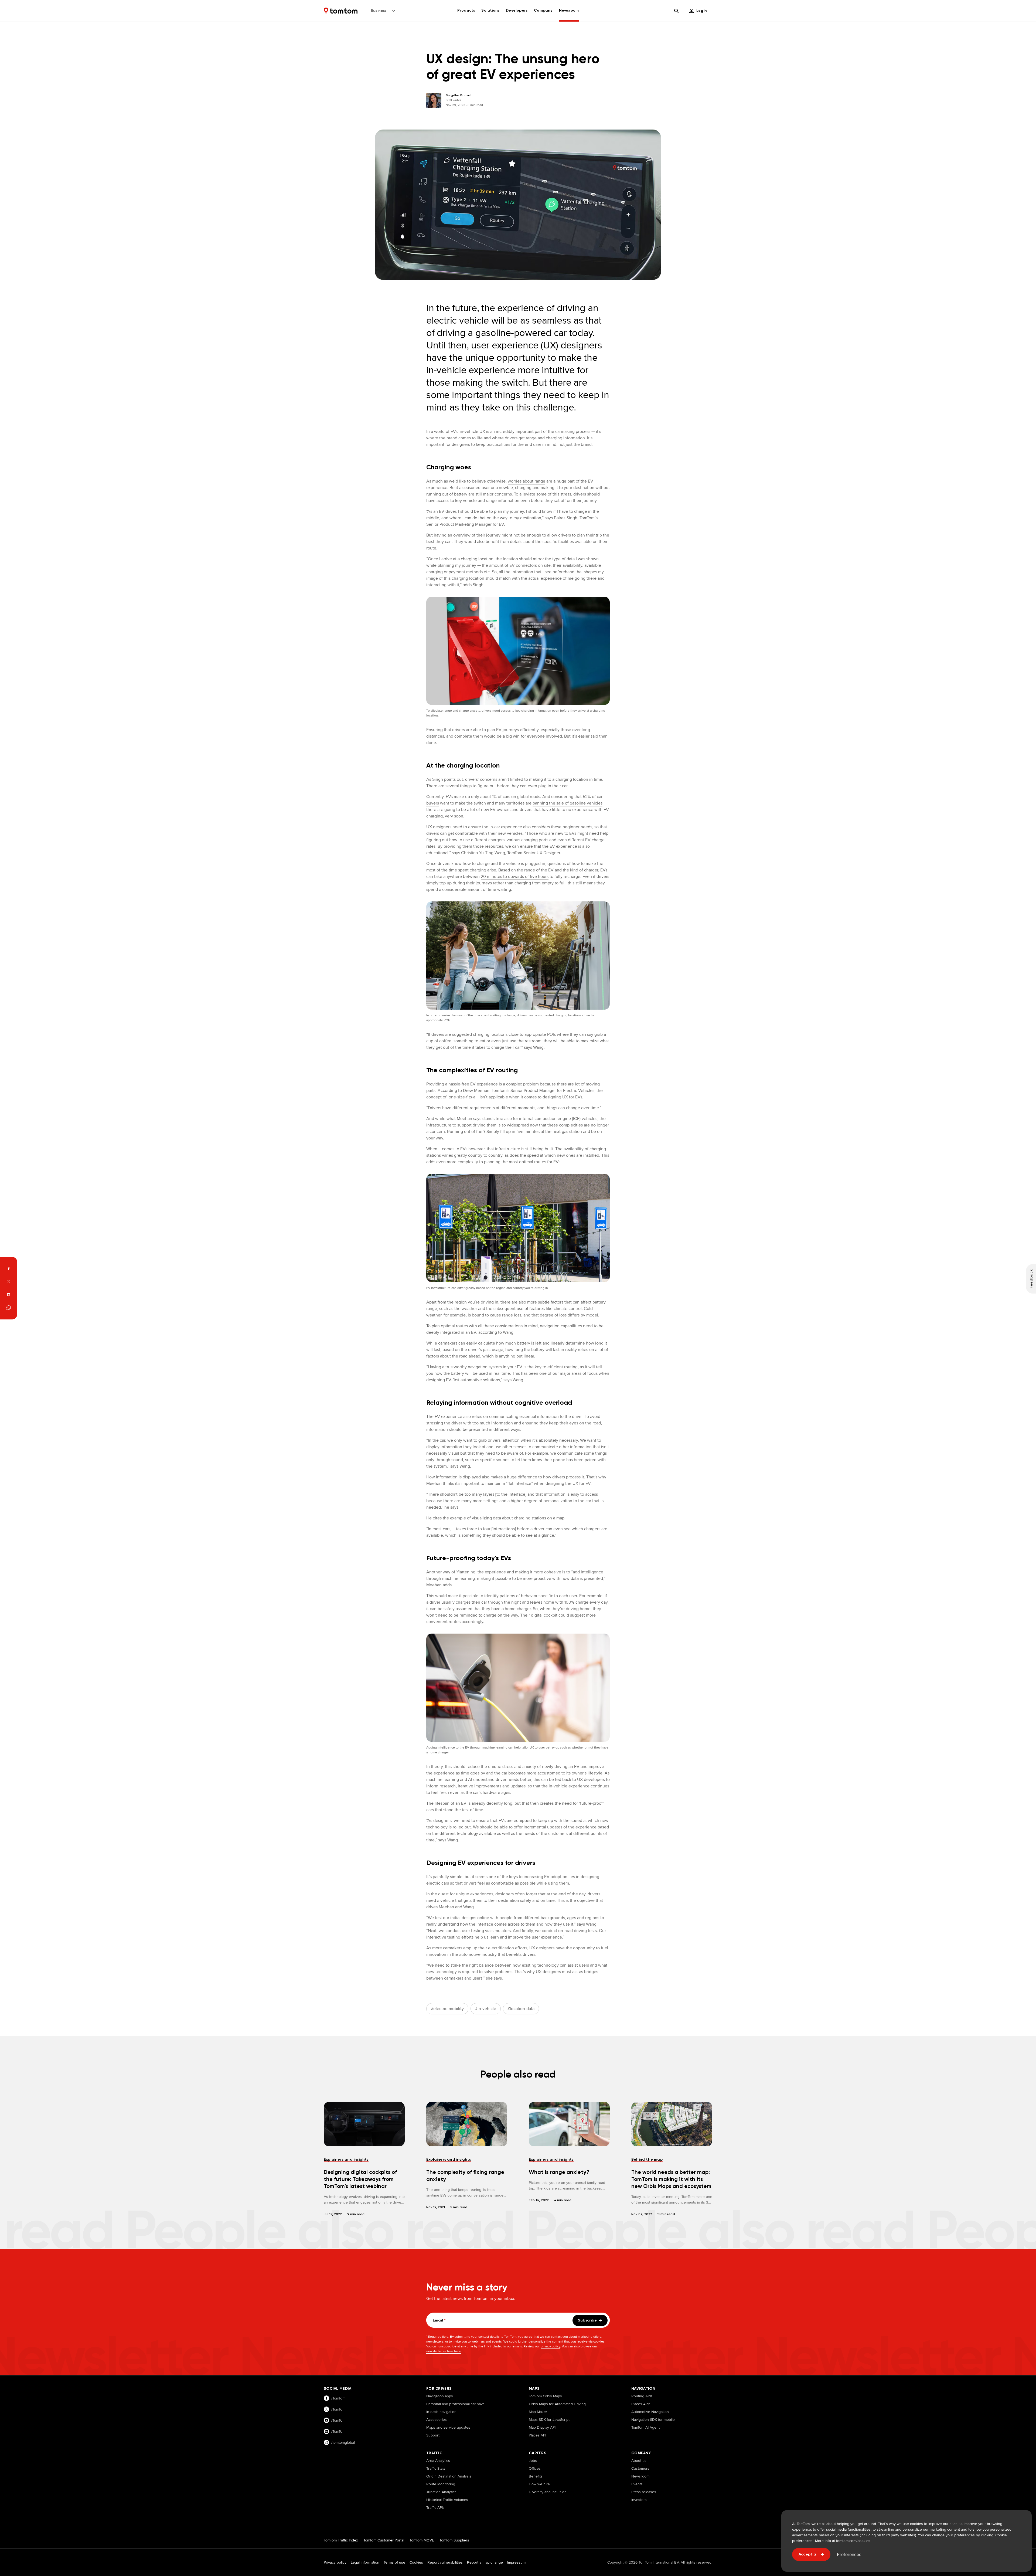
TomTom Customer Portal (384, 2540)
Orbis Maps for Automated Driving (557, 2404)
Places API (537, 2435)
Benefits (536, 2476)
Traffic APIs (435, 2507)
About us (639, 2460)
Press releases (644, 2492)
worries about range (526, 481)
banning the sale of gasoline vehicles (568, 803)
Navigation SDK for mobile (653, 2419)
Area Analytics (438, 2460)
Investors (639, 2500)
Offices (535, 2468)
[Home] (341, 11)
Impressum (516, 2562)
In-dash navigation (441, 2412)
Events (637, 2484)
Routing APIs (642, 2396)
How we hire (539, 2484)
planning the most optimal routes (515, 1162)
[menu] (698, 11)
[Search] (676, 11)
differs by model (583, 1315)
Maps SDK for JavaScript (549, 2419)
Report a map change (485, 2562)
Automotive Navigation (650, 2412)
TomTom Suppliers (454, 2540)
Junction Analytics (441, 2492)
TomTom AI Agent (645, 2427)
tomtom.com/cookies (853, 2541)
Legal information (365, 2562)
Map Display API (542, 2427)
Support (433, 2435)
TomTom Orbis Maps (545, 2396)
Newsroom (640, 2476)
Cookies (416, 2562)
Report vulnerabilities (445, 2562)
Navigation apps (440, 2396)
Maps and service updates (448, 2427)
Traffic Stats (436, 2468)
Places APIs (641, 2404)
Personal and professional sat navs (455, 2404)
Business (379, 11)
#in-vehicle (486, 2009)
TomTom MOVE (422, 2540)
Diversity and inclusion (548, 2492)
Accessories (437, 2419)
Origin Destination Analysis (449, 2476)
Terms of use (394, 2562)
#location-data (521, 2009)
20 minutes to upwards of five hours (515, 876)
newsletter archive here (444, 2351)
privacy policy (550, 2346)
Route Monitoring (441, 2484)
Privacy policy (335, 2562)
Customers (640, 2468)
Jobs (533, 2460)
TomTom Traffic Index (341, 2540)
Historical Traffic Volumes (447, 2500)
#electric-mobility (447, 2009)
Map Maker (538, 2412)
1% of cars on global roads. (517, 797)
